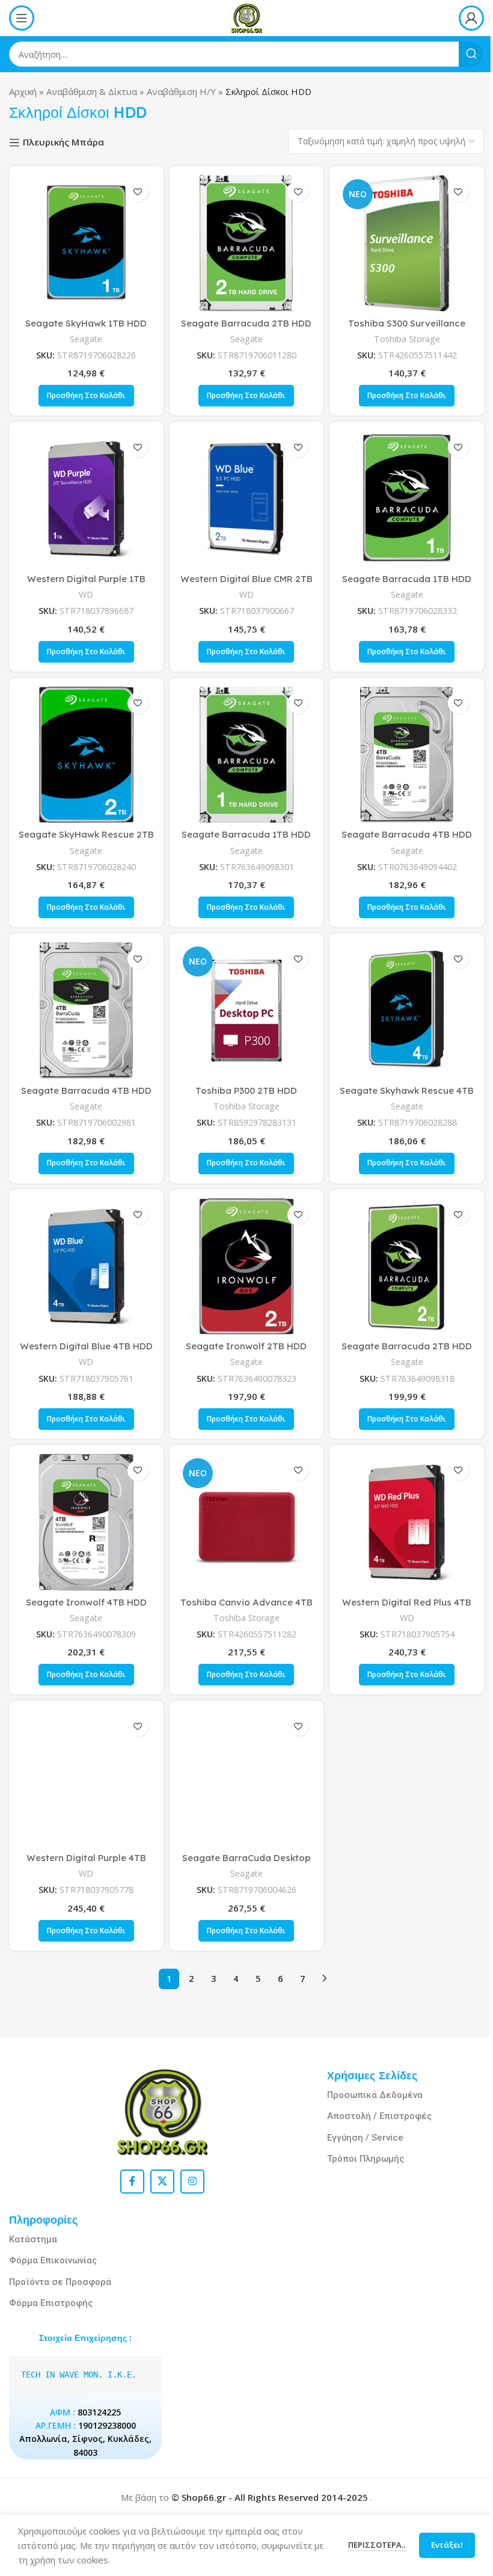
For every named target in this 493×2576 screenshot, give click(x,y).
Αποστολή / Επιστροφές (379, 2116)
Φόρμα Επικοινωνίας (53, 2260)
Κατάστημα (33, 2239)
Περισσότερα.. (369, 2545)
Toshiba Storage (407, 339)
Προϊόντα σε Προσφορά (60, 2282)
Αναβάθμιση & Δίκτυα (92, 91)
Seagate (86, 339)
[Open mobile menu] (22, 18)
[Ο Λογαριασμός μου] (471, 18)
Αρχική (23, 91)
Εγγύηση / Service (365, 2138)
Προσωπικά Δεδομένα (375, 2095)
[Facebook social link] (132, 2182)
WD (86, 594)
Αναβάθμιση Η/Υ (181, 91)
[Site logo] (246, 17)
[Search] (471, 54)
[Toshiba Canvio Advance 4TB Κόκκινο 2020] (247, 1522)
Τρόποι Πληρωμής (366, 2159)
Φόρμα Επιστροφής (51, 2303)
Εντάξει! (438, 2545)
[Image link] (162, 2111)
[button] (86, 396)
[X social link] (162, 2182)
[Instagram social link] (192, 2182)
